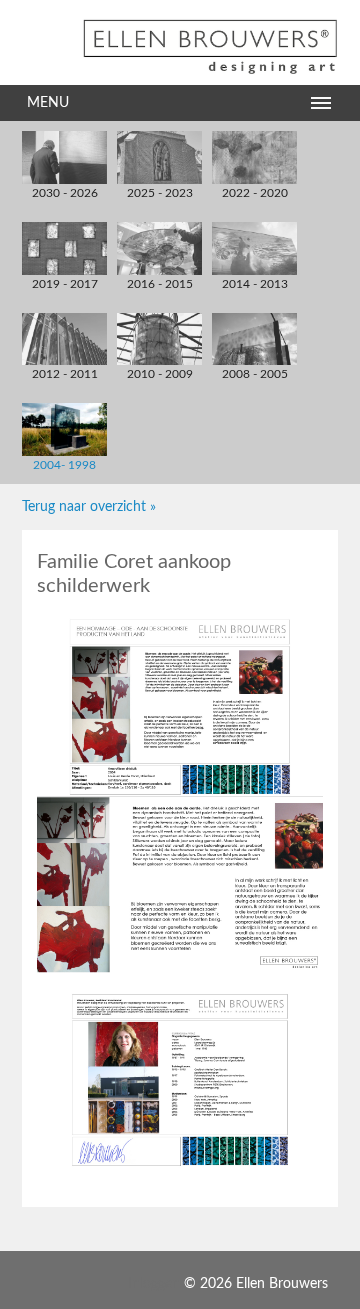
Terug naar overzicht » (89, 507)
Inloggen (154, 1284)
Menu (48, 103)
